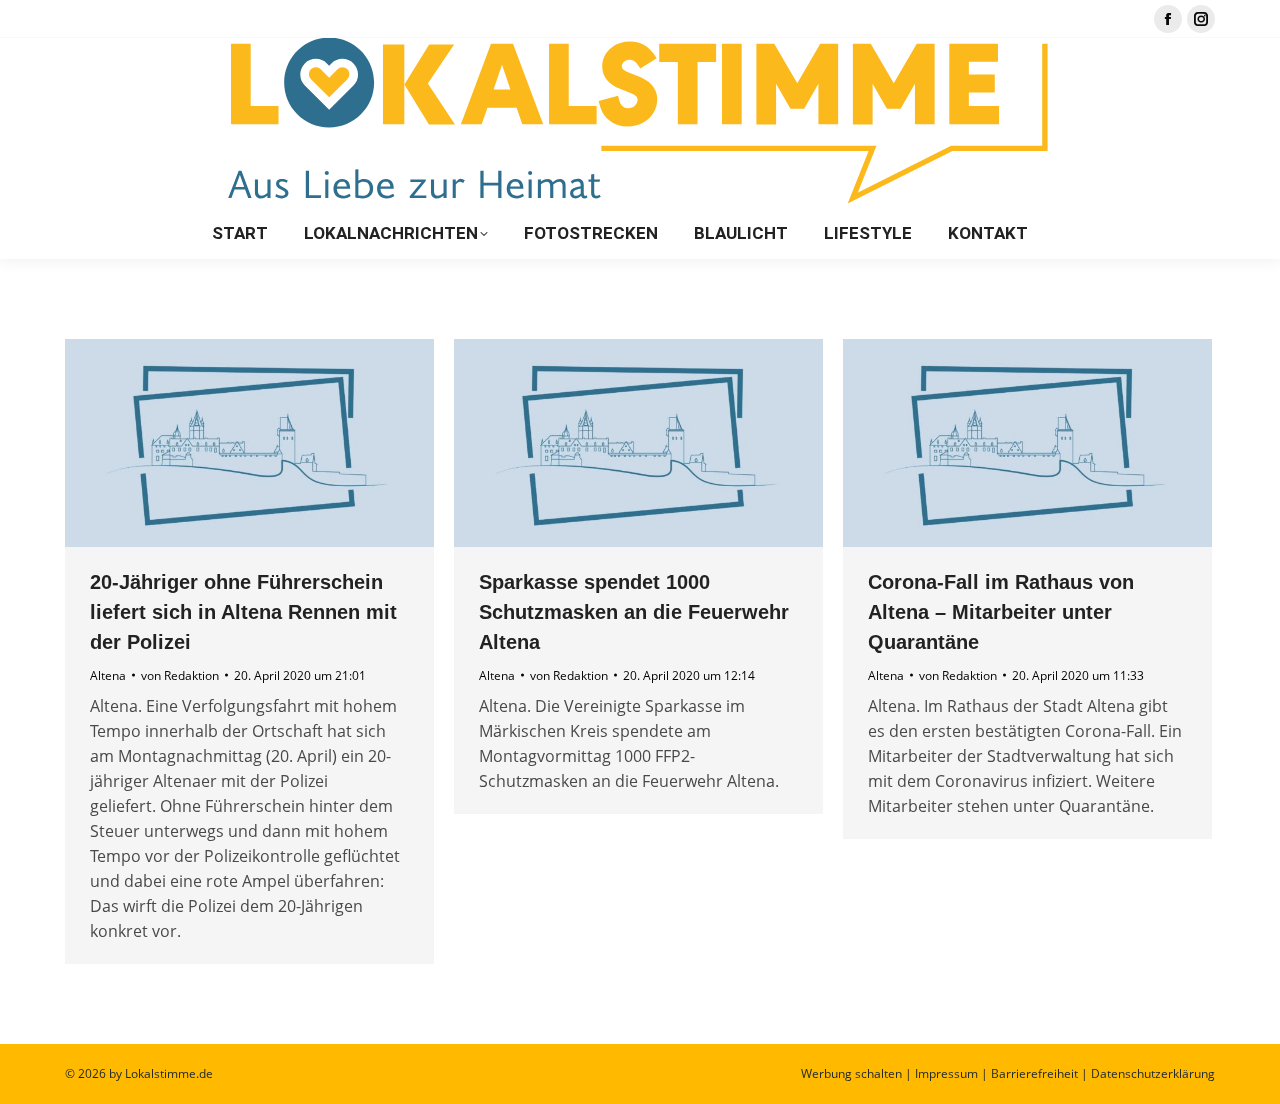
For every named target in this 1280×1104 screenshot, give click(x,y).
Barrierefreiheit (1034, 1073)
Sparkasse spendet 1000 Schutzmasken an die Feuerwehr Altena (634, 612)
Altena (108, 675)
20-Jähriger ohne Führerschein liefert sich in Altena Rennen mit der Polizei (243, 612)
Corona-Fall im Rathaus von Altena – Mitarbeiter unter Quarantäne (1001, 612)
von (180, 675)
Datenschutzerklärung (1153, 1073)
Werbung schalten (851, 1073)
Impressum (946, 1073)
